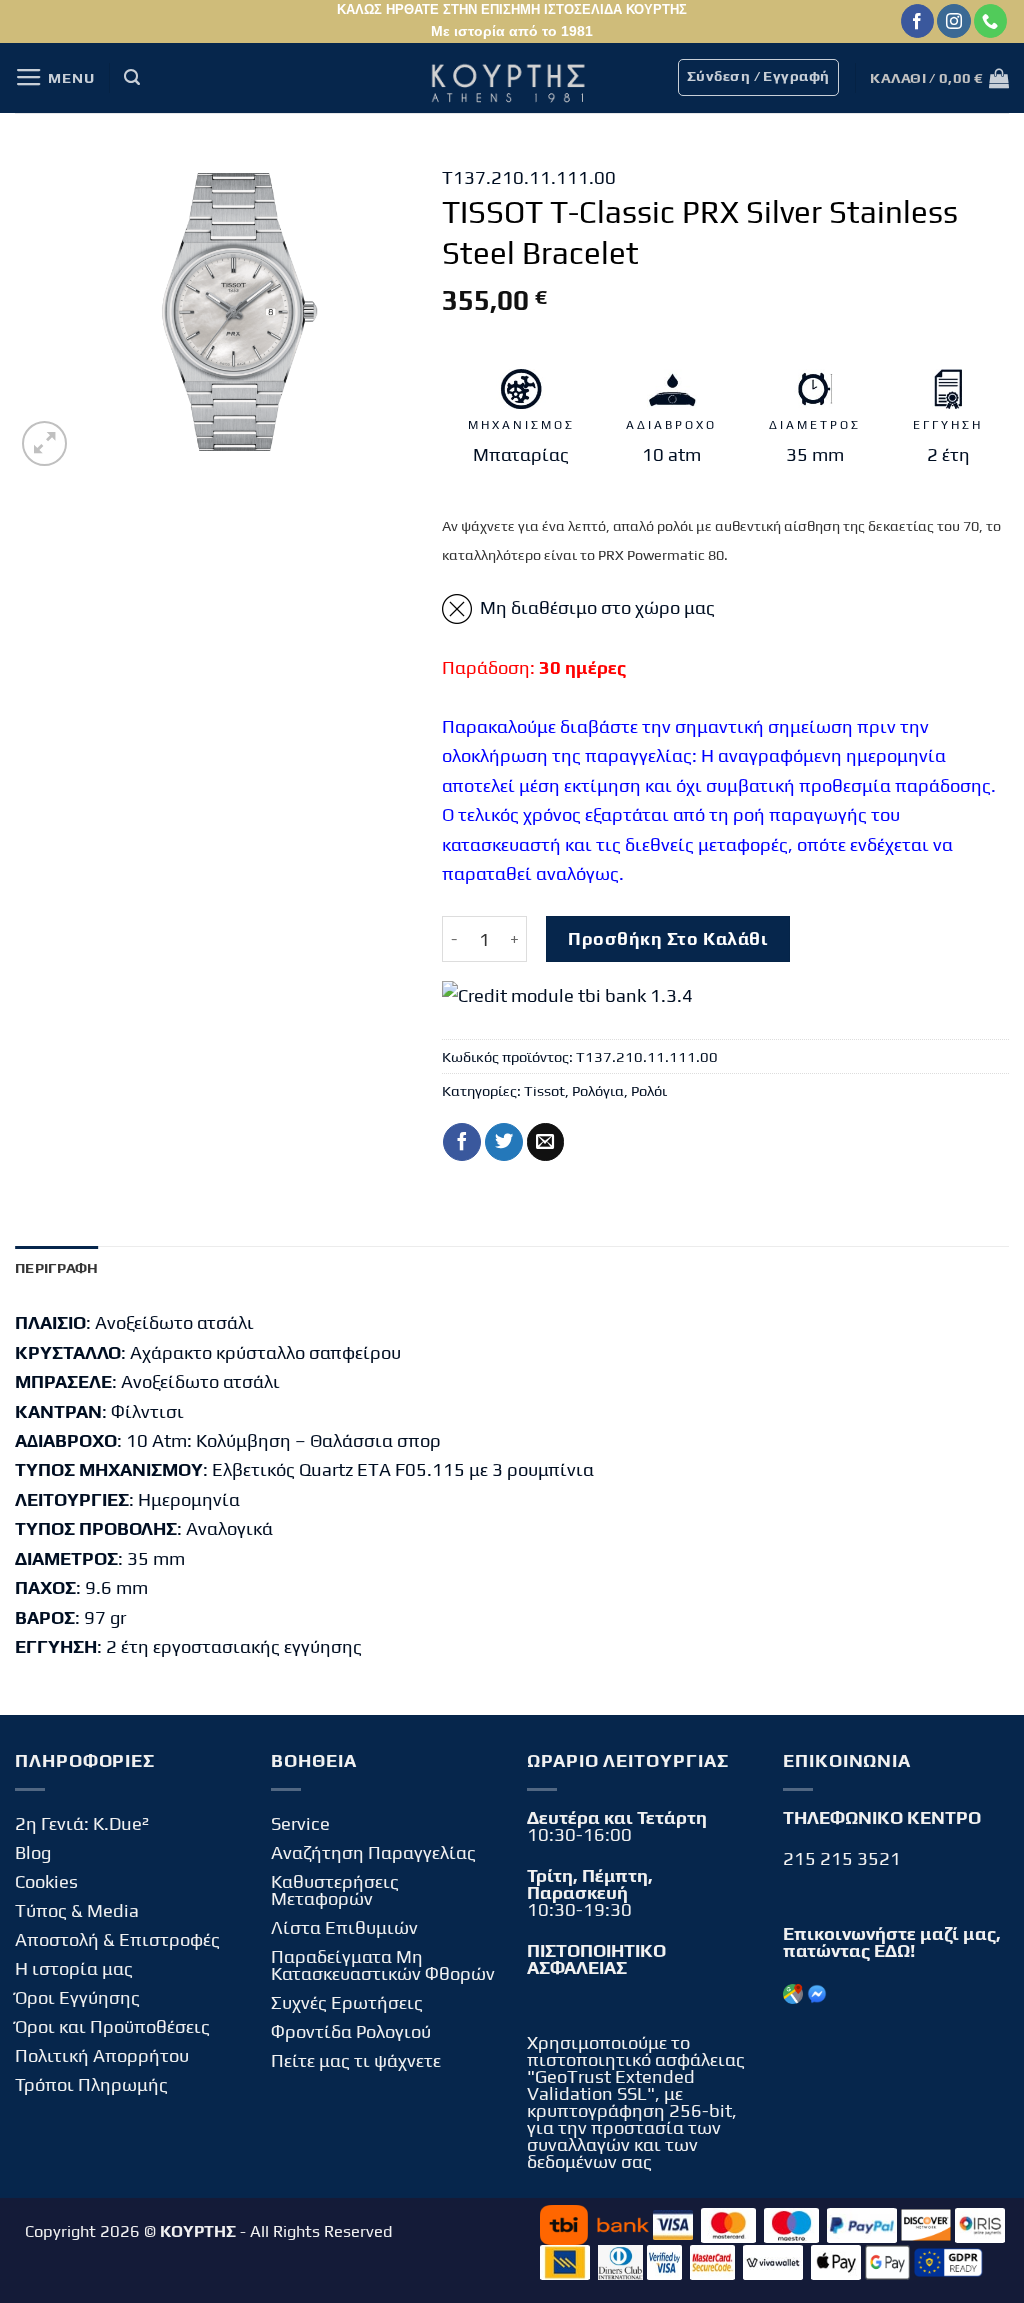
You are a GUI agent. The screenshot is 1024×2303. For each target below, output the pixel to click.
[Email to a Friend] (546, 1142)
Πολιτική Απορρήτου (102, 2055)
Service (300, 1823)
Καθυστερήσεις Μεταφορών (335, 1890)
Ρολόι (649, 1090)
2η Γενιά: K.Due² (82, 1823)
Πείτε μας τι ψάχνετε (356, 2060)
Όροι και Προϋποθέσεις (112, 2026)
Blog (33, 1852)
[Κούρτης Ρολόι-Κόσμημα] (512, 78)
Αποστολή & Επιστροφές (117, 1939)
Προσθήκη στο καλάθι (667, 938)
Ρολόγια (598, 1090)
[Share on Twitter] (504, 1142)
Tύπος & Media (77, 1910)
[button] (54, 78)
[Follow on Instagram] (953, 21)
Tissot (544, 1090)
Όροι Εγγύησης (77, 1997)
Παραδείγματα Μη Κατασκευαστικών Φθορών (383, 1965)
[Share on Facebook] (462, 1142)
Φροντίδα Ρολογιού (351, 2031)
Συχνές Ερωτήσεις (347, 2002)
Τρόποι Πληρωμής (91, 2084)
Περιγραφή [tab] (57, 1267)
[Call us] (990, 21)
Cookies (46, 1881)
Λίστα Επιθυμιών (344, 1927)
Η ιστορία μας (74, 1968)
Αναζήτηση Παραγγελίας (373, 1852)
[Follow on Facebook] (917, 21)
